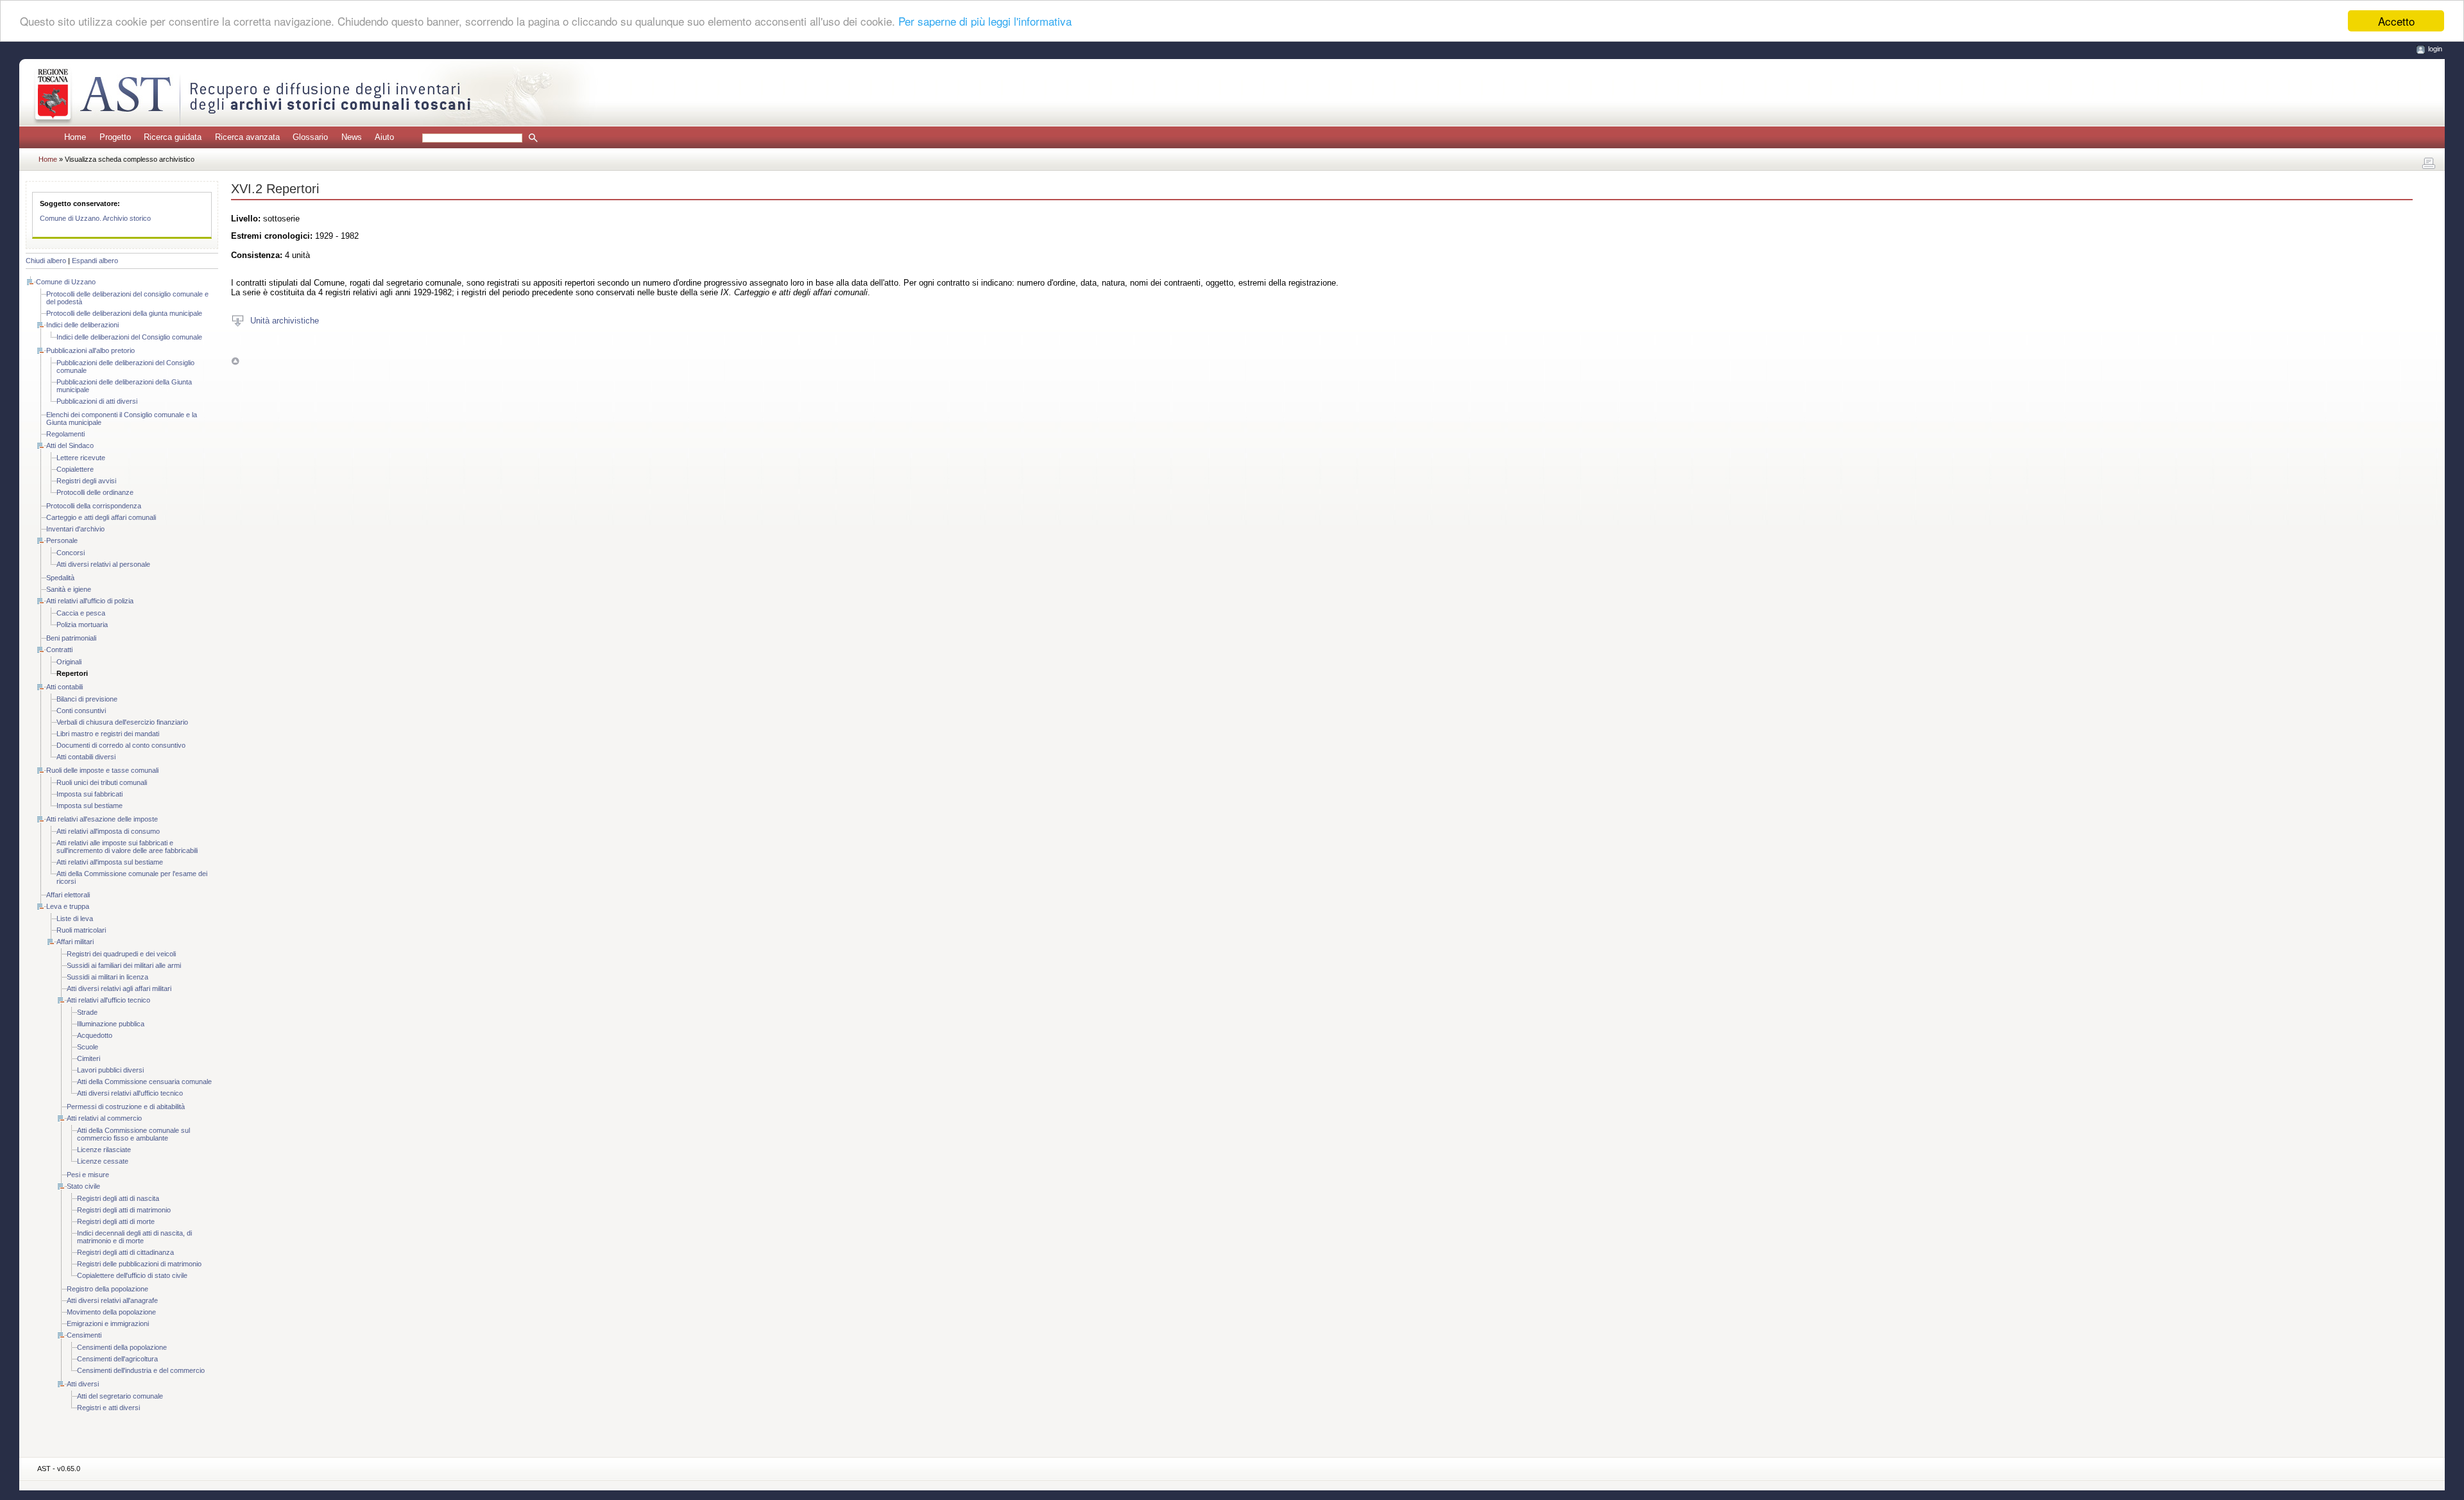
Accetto (2396, 21)
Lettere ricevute (81, 458)
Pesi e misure (88, 1175)
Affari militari (75, 942)
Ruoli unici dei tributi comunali (102, 782)
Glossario (310, 137)
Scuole (88, 1047)
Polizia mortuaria (82, 625)
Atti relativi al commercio (104, 1118)
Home (75, 137)
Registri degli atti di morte (116, 1221)
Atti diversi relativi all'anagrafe (112, 1300)
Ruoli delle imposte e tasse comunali (102, 770)
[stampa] (2429, 164)
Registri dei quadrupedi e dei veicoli (121, 954)
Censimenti (84, 1335)
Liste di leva (75, 918)
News (352, 137)
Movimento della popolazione (111, 1312)
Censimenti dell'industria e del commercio (141, 1370)
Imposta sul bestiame (90, 806)
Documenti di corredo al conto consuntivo (121, 745)
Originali (69, 662)
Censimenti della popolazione (122, 1347)
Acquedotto (95, 1035)
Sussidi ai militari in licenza (107, 977)
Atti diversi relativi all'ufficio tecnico (130, 1093)
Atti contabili (64, 687)
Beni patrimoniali (71, 638)
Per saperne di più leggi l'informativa (985, 22)
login (2435, 49)
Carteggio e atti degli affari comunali (101, 517)
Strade (87, 1012)
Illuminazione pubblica (111, 1024)
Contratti (59, 650)
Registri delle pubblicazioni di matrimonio (139, 1264)
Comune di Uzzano (66, 282)
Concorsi (71, 553)
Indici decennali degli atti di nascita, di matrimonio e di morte (134, 1237)
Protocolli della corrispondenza (94, 506)
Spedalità (60, 578)
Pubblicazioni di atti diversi (97, 401)
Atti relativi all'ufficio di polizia (90, 601)
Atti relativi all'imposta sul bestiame (110, 862)
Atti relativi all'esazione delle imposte (102, 819)
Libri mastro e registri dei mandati (108, 734)
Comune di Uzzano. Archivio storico (95, 218)
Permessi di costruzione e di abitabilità (126, 1107)
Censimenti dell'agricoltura (117, 1359)
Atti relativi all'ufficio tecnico (108, 1000)
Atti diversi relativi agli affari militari (119, 988)
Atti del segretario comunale (120, 1396)
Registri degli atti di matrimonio (124, 1210)
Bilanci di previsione (87, 699)
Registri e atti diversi (108, 1408)
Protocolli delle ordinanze (95, 492)
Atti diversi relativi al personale (103, 564)
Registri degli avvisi (86, 481)
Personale (62, 540)
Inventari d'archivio (75, 529)
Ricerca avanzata (247, 137)
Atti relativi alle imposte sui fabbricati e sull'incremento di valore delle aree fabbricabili (127, 847)
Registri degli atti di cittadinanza (125, 1252)
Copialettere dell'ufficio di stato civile (132, 1275)
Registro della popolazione (107, 1289)
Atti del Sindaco (70, 445)
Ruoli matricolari (81, 930)
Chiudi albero (46, 261)
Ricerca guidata (173, 137)
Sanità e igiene (69, 589)
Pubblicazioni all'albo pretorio (90, 350)
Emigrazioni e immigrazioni (108, 1323)
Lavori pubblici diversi (110, 1070)
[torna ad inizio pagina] (235, 360)
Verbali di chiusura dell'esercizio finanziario (122, 722)
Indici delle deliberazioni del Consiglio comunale (129, 337)
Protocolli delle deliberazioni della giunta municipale (124, 313)
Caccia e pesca (81, 613)
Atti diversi (83, 1384)
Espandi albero (95, 261)
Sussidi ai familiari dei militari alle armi (124, 965)
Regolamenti (65, 434)
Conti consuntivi (81, 711)
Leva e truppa (68, 906)
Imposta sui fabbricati (90, 794)
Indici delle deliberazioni (82, 325)
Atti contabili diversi (86, 757)
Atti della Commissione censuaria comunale (144, 1082)
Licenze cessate (103, 1161)
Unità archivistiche (285, 320)
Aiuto (384, 137)
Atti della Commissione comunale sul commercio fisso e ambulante (133, 1134)
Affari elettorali (68, 895)
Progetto (115, 137)
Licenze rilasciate (104, 1150)
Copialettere (75, 469)
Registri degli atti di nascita (118, 1198)
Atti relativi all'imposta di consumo (108, 831)
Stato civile (83, 1186)
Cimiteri (89, 1058)
